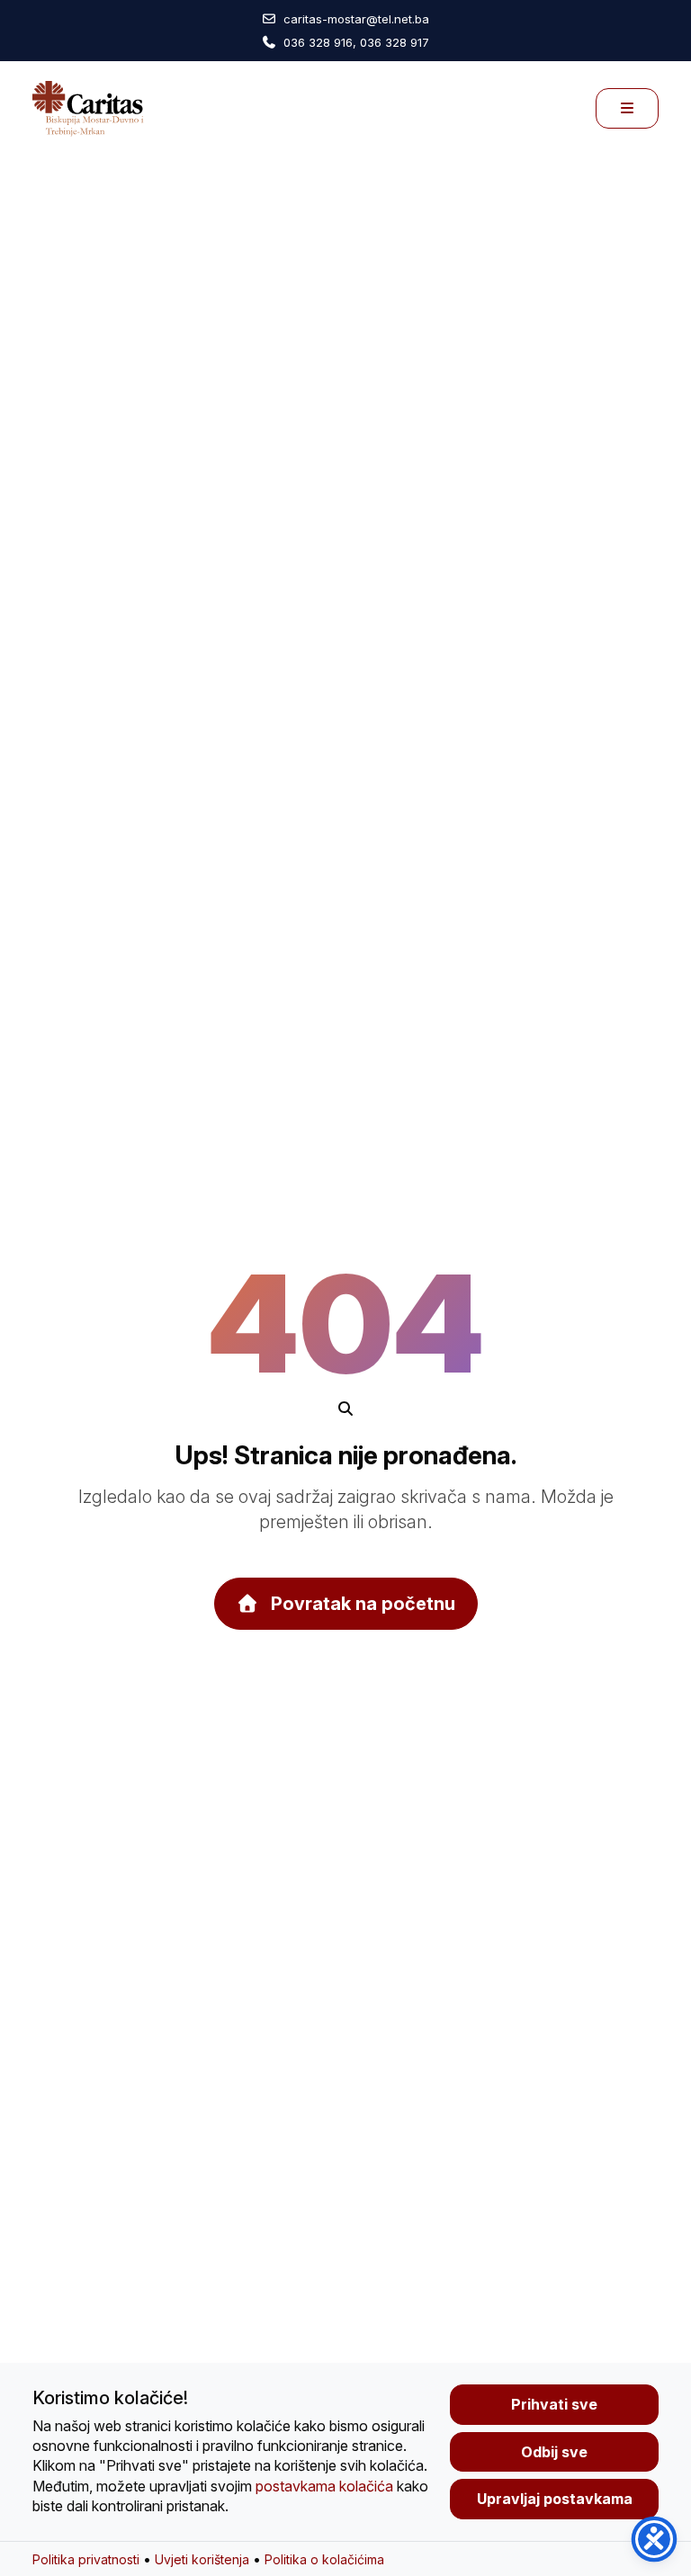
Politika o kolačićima (324, 2559)
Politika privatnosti (86, 2559)
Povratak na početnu (361, 1604)
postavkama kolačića (324, 2486)
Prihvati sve (554, 2404)
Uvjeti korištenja (202, 2559)
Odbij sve (554, 2452)
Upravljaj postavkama (555, 2499)
